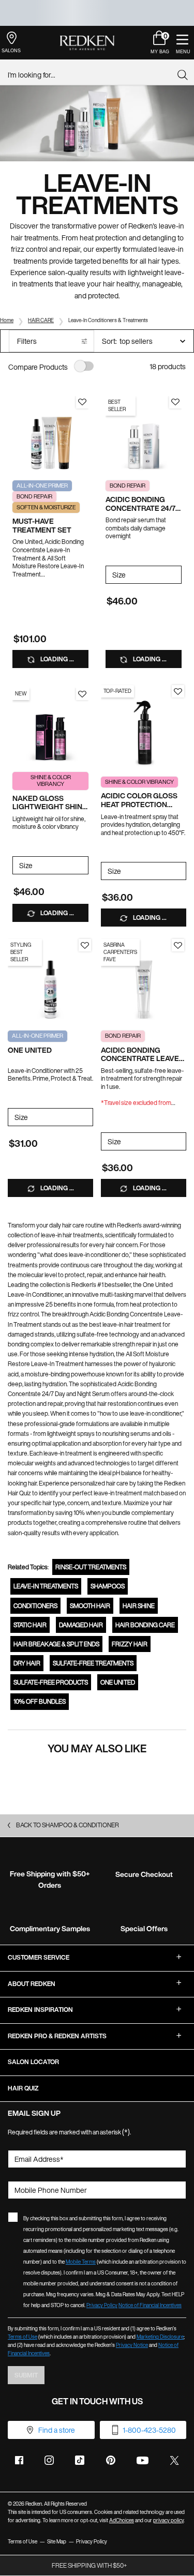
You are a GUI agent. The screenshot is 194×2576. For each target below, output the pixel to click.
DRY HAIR (27, 1663)
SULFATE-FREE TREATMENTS (93, 1663)
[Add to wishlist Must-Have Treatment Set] (82, 402)
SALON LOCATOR (33, 2062)
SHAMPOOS (108, 1586)
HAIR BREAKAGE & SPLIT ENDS (56, 1644)
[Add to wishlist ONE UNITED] (85, 945)
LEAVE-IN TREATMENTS (46, 1586)
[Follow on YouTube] (143, 2460)
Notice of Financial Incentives (150, 2305)
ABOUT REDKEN (32, 1984)
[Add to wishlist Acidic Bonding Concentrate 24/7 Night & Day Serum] (175, 402)
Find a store (57, 2430)
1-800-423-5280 (149, 2430)
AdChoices (122, 2520)
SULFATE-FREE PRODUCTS (51, 1682)
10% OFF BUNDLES (40, 1701)
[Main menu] (182, 43)
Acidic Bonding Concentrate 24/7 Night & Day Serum (141, 504)
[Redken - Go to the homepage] (87, 43)
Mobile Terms (81, 2262)
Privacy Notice (132, 2345)
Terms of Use (23, 2337)
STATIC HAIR (30, 1625)
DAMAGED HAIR (81, 1625)
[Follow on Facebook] (19, 2460)
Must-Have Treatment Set (42, 526)
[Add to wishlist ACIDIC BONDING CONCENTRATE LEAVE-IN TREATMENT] (178, 945)
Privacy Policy (102, 2305)
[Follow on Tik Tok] (80, 2460)
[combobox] (93, 75)
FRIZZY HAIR (130, 1644)
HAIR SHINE (139, 1606)
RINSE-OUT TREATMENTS (91, 1567)
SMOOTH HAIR (90, 1606)
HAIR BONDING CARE (145, 1625)
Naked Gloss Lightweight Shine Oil (50, 803)
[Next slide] (83, 434)
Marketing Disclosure (160, 2337)
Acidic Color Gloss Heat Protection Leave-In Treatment (140, 800)
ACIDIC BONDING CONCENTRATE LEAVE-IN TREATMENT (141, 1055)
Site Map (57, 2542)
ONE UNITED (30, 1050)
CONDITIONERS (35, 1606)
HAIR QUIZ (23, 2088)
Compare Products (38, 367)
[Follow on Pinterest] (111, 2460)
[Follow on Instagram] (49, 2460)
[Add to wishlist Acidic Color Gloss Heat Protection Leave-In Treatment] (178, 691)
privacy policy (168, 2520)
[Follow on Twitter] (174, 2460)
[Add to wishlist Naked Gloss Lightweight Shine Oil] (82, 694)
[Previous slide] (18, 434)
